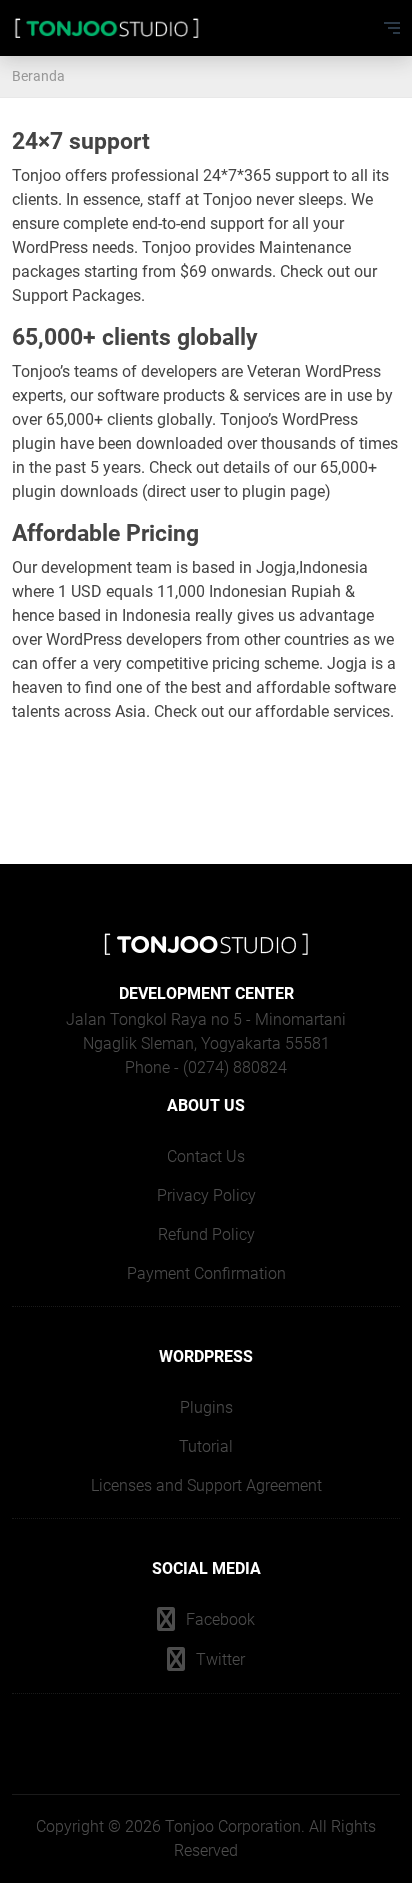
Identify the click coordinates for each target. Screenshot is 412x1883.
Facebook (218, 1619)
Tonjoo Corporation (233, 1826)
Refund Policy (206, 1234)
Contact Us (206, 1156)
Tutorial (206, 1446)
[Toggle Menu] (392, 28)
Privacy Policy (206, 1195)
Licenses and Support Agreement (206, 1485)
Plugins (206, 1407)
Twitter (218, 1659)
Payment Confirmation (206, 1273)
